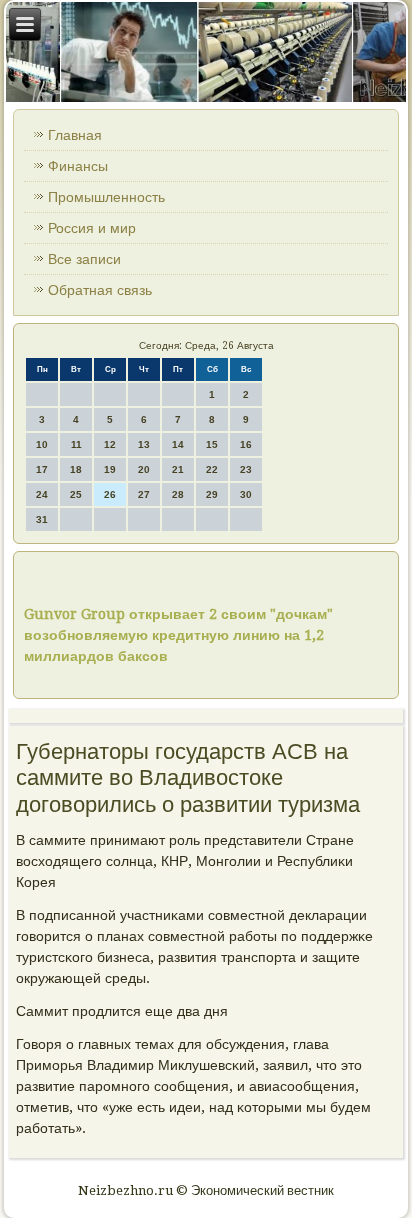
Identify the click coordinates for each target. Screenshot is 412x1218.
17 (42, 469)
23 (246, 469)
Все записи (84, 259)
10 (42, 444)
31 (42, 519)
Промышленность (106, 197)
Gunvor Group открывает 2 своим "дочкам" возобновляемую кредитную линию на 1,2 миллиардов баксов (178, 635)
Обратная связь (100, 290)
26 (110, 494)
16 (246, 444)
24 (42, 494)
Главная (75, 135)
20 (144, 469)
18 (76, 469)
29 (212, 494)
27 (144, 494)
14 (178, 444)
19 (110, 469)
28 (178, 494)
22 (212, 469)
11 (76, 444)
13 (144, 444)
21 (178, 469)
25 (76, 494)
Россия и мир (92, 228)
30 (246, 494)
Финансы (78, 166)
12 (110, 444)
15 (212, 444)
